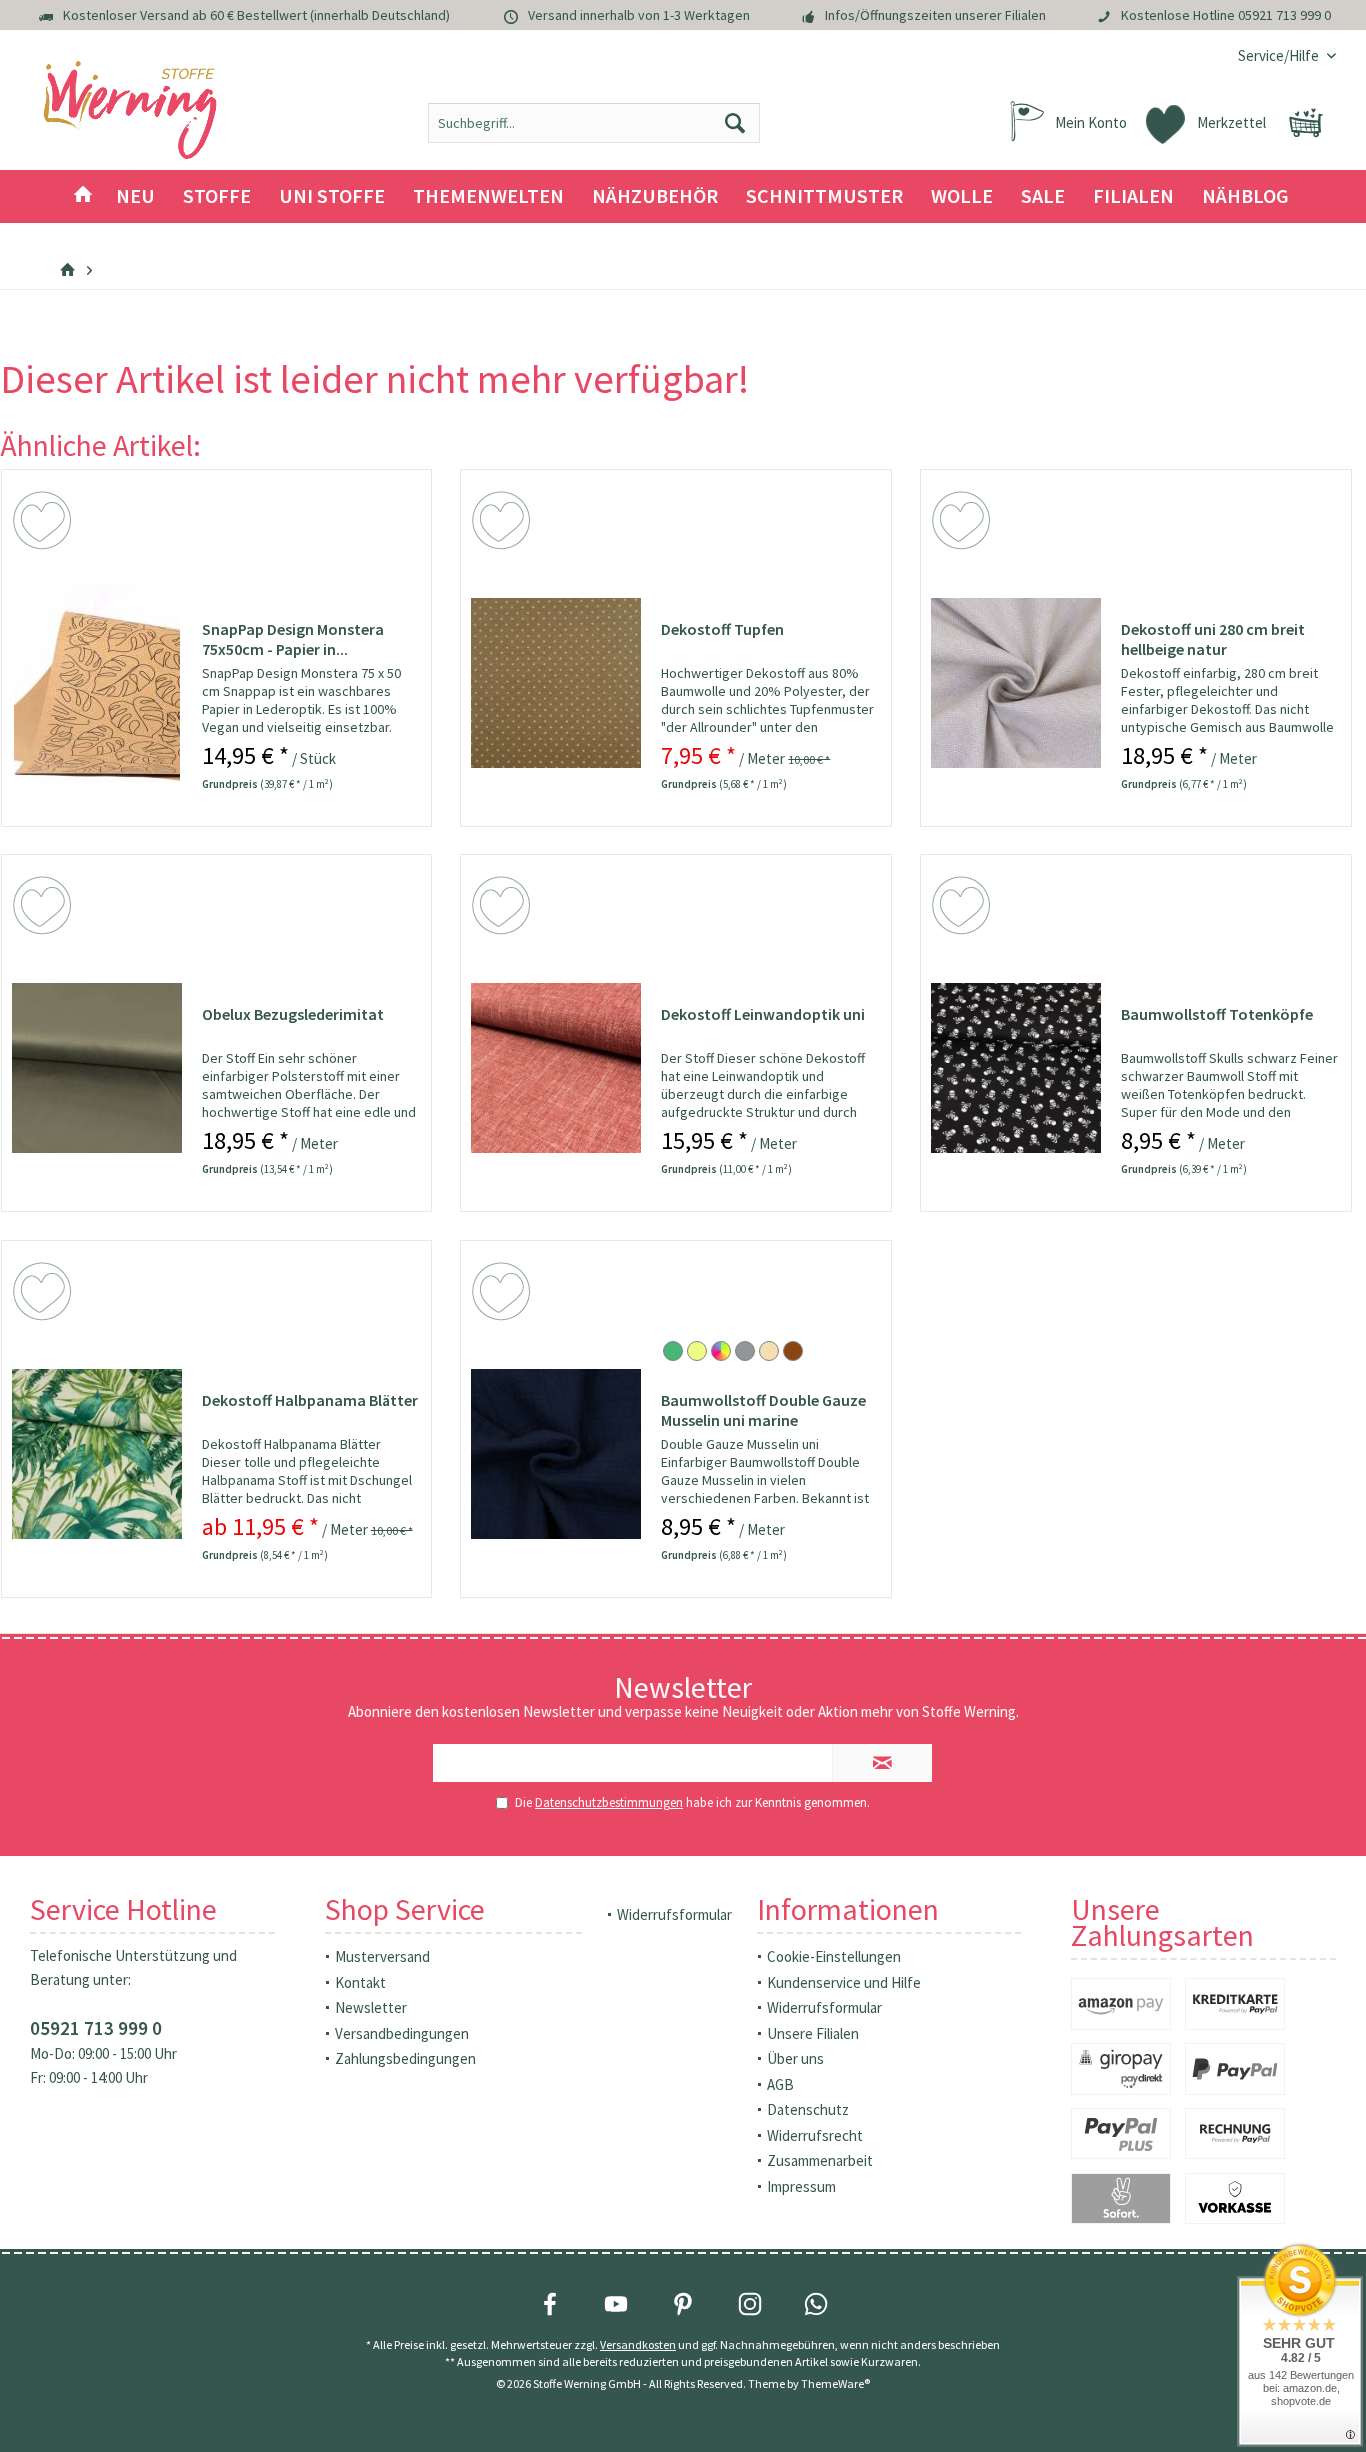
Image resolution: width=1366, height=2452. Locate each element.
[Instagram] (750, 2304)
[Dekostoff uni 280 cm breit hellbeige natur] (1016, 683)
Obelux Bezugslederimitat (293, 1014)
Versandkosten (638, 2344)
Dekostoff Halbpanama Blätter (310, 1400)
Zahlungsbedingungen (405, 2058)
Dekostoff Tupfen (722, 629)
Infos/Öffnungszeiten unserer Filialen (935, 15)
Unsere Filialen (813, 2033)
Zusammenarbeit (820, 2160)
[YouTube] (616, 2304)
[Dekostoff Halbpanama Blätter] (97, 1454)
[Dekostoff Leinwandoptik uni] (556, 1068)
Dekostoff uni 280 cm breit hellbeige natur (1213, 639)
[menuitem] (1279, 55)
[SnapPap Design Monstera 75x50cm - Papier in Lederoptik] (97, 683)
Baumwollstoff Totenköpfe (1217, 1014)
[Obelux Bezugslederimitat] (97, 1068)
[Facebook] (550, 2304)
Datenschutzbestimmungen (609, 1802)
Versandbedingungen (402, 2033)
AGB (780, 2084)
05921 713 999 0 (1284, 15)
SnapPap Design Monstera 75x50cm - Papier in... (293, 639)
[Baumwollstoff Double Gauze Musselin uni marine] (556, 1454)
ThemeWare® (835, 2383)
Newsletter (371, 2007)
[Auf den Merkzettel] (45, 524)
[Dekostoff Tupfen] (556, 683)
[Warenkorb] (1306, 123)
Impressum (801, 2186)
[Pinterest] (683, 2304)
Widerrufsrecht (815, 2135)
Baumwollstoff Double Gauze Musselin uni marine (763, 1410)
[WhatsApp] (816, 2304)
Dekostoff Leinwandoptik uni (763, 1014)
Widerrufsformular (674, 1914)
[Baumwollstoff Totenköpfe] (1016, 1068)
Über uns (795, 2058)
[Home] (83, 196)
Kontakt (360, 1982)
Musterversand (382, 1956)
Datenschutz (808, 2109)
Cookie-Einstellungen (834, 1956)
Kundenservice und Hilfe (844, 1982)
